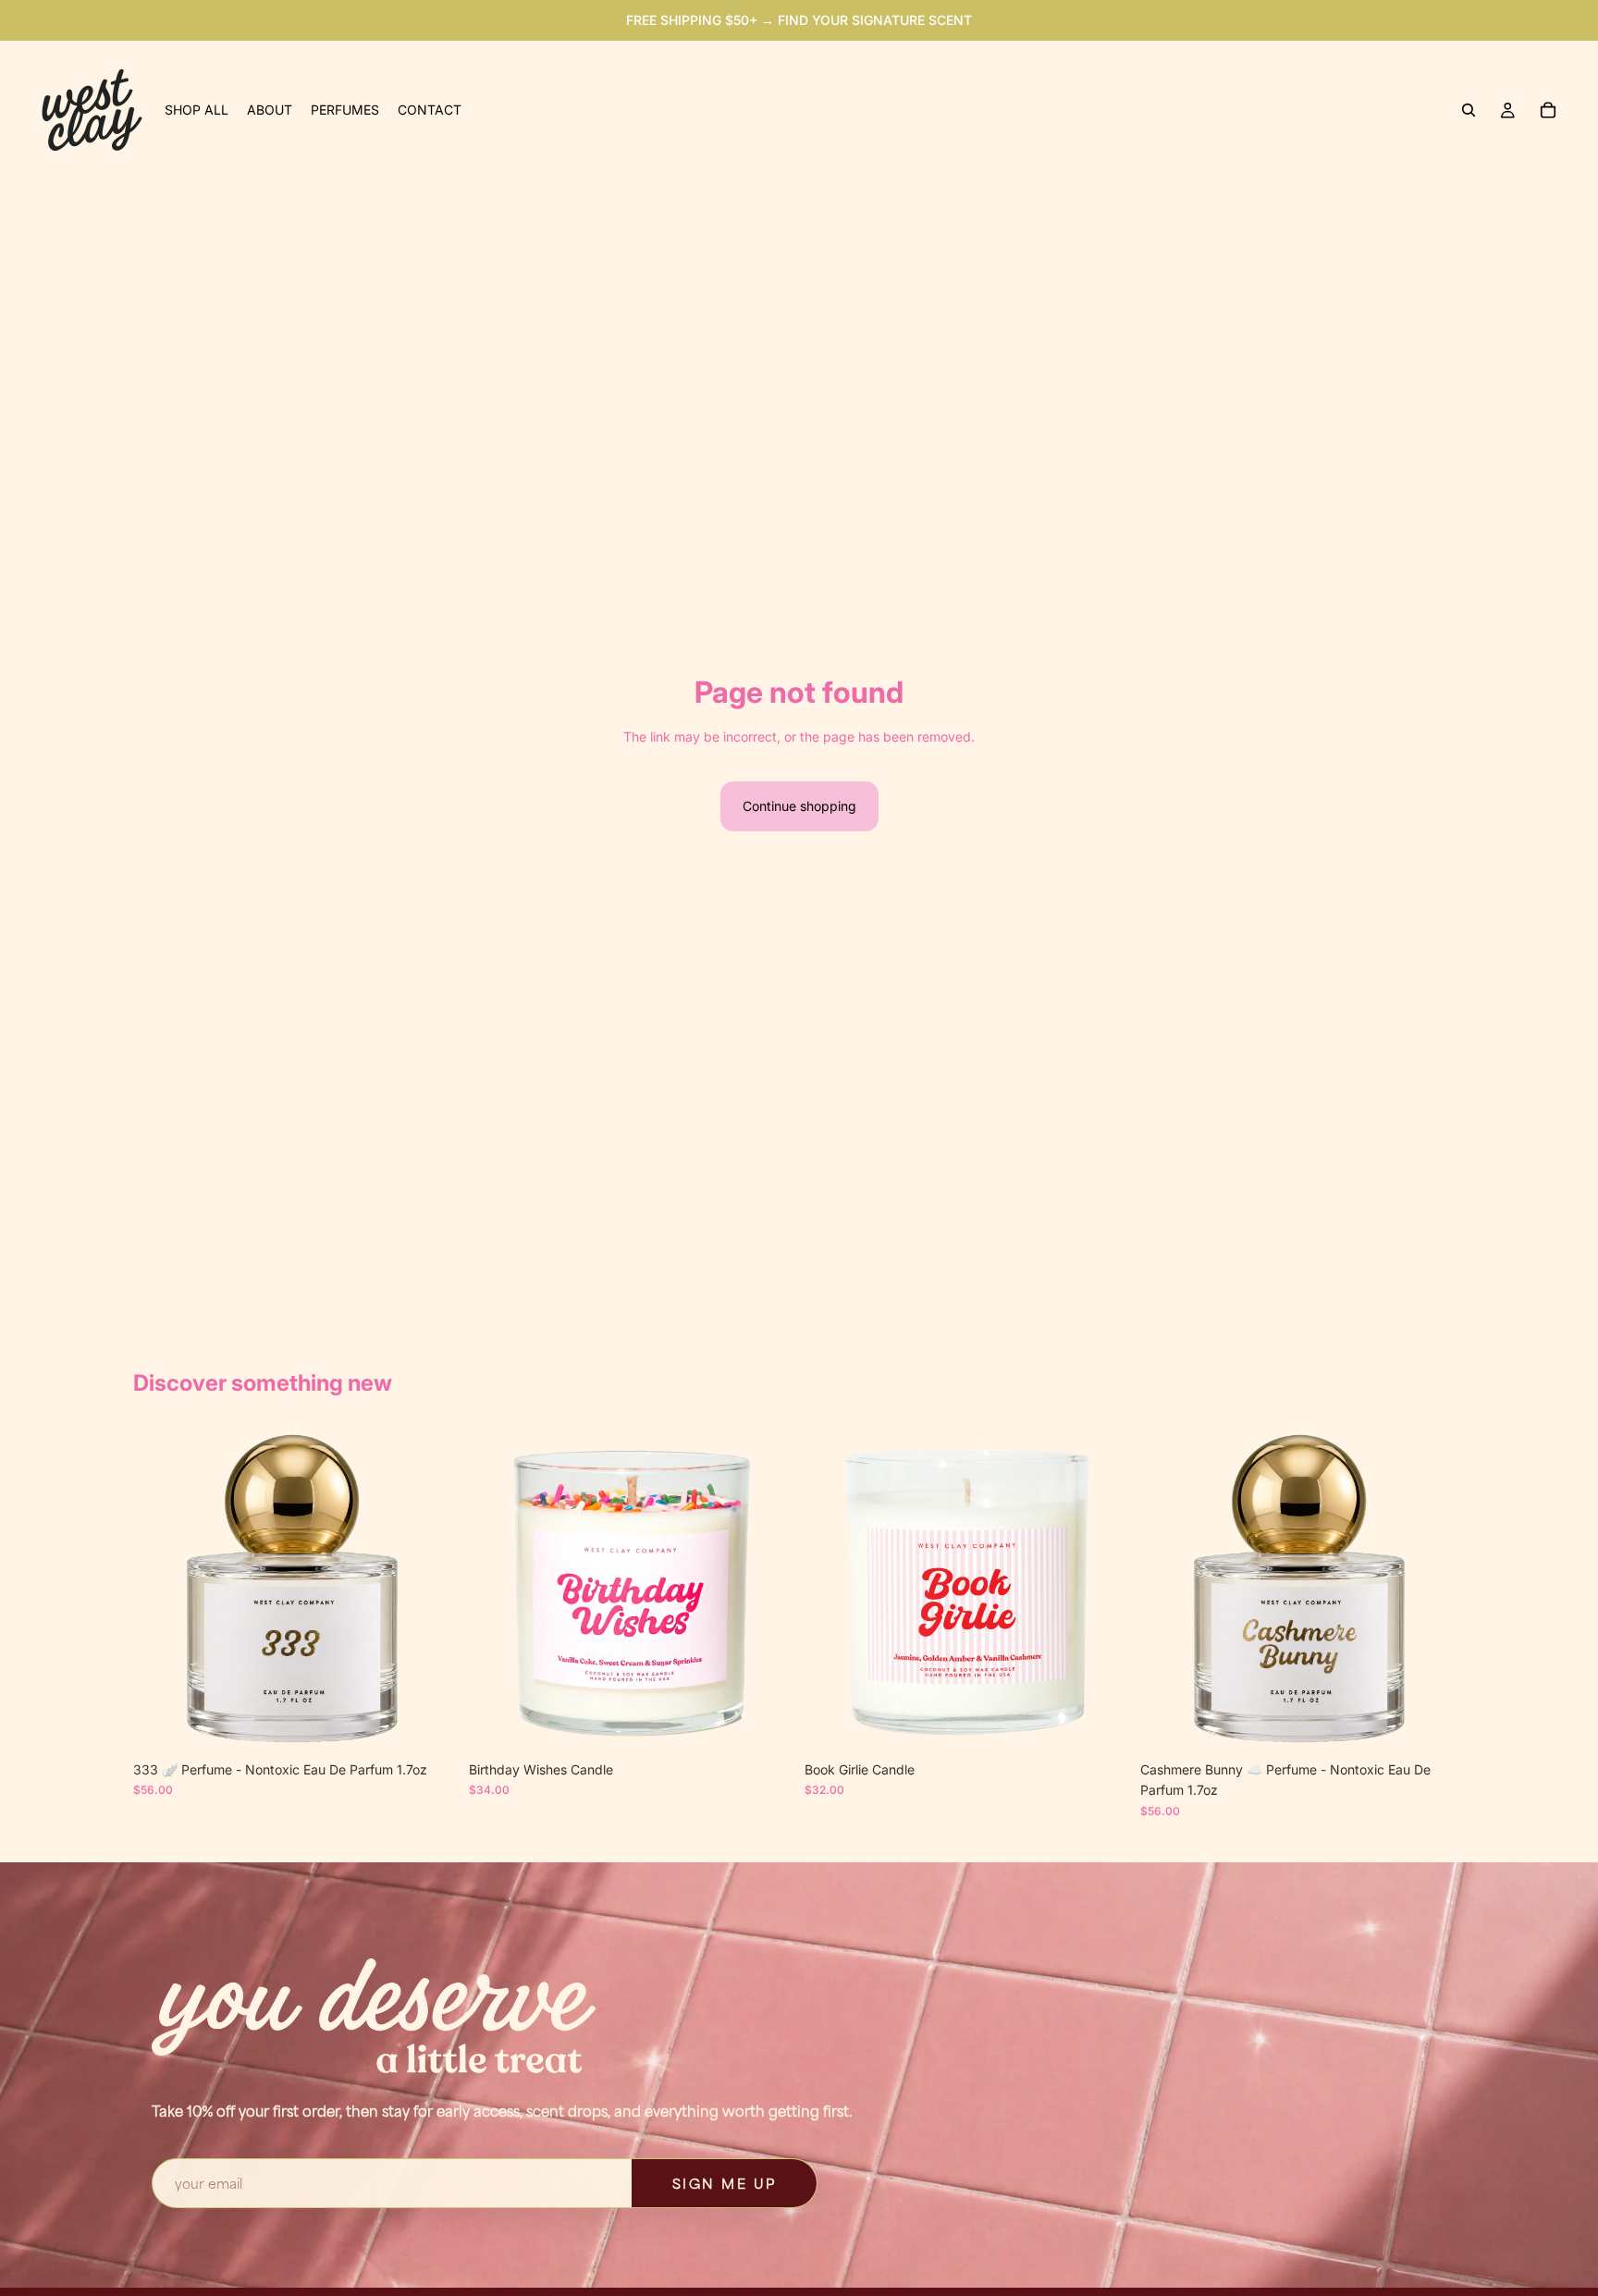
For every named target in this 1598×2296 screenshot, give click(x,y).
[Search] (1469, 110)
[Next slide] (430, 1590)
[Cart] (1548, 110)
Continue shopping (799, 806)
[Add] (429, 1724)
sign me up (725, 2183)
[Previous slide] (161, 1590)
